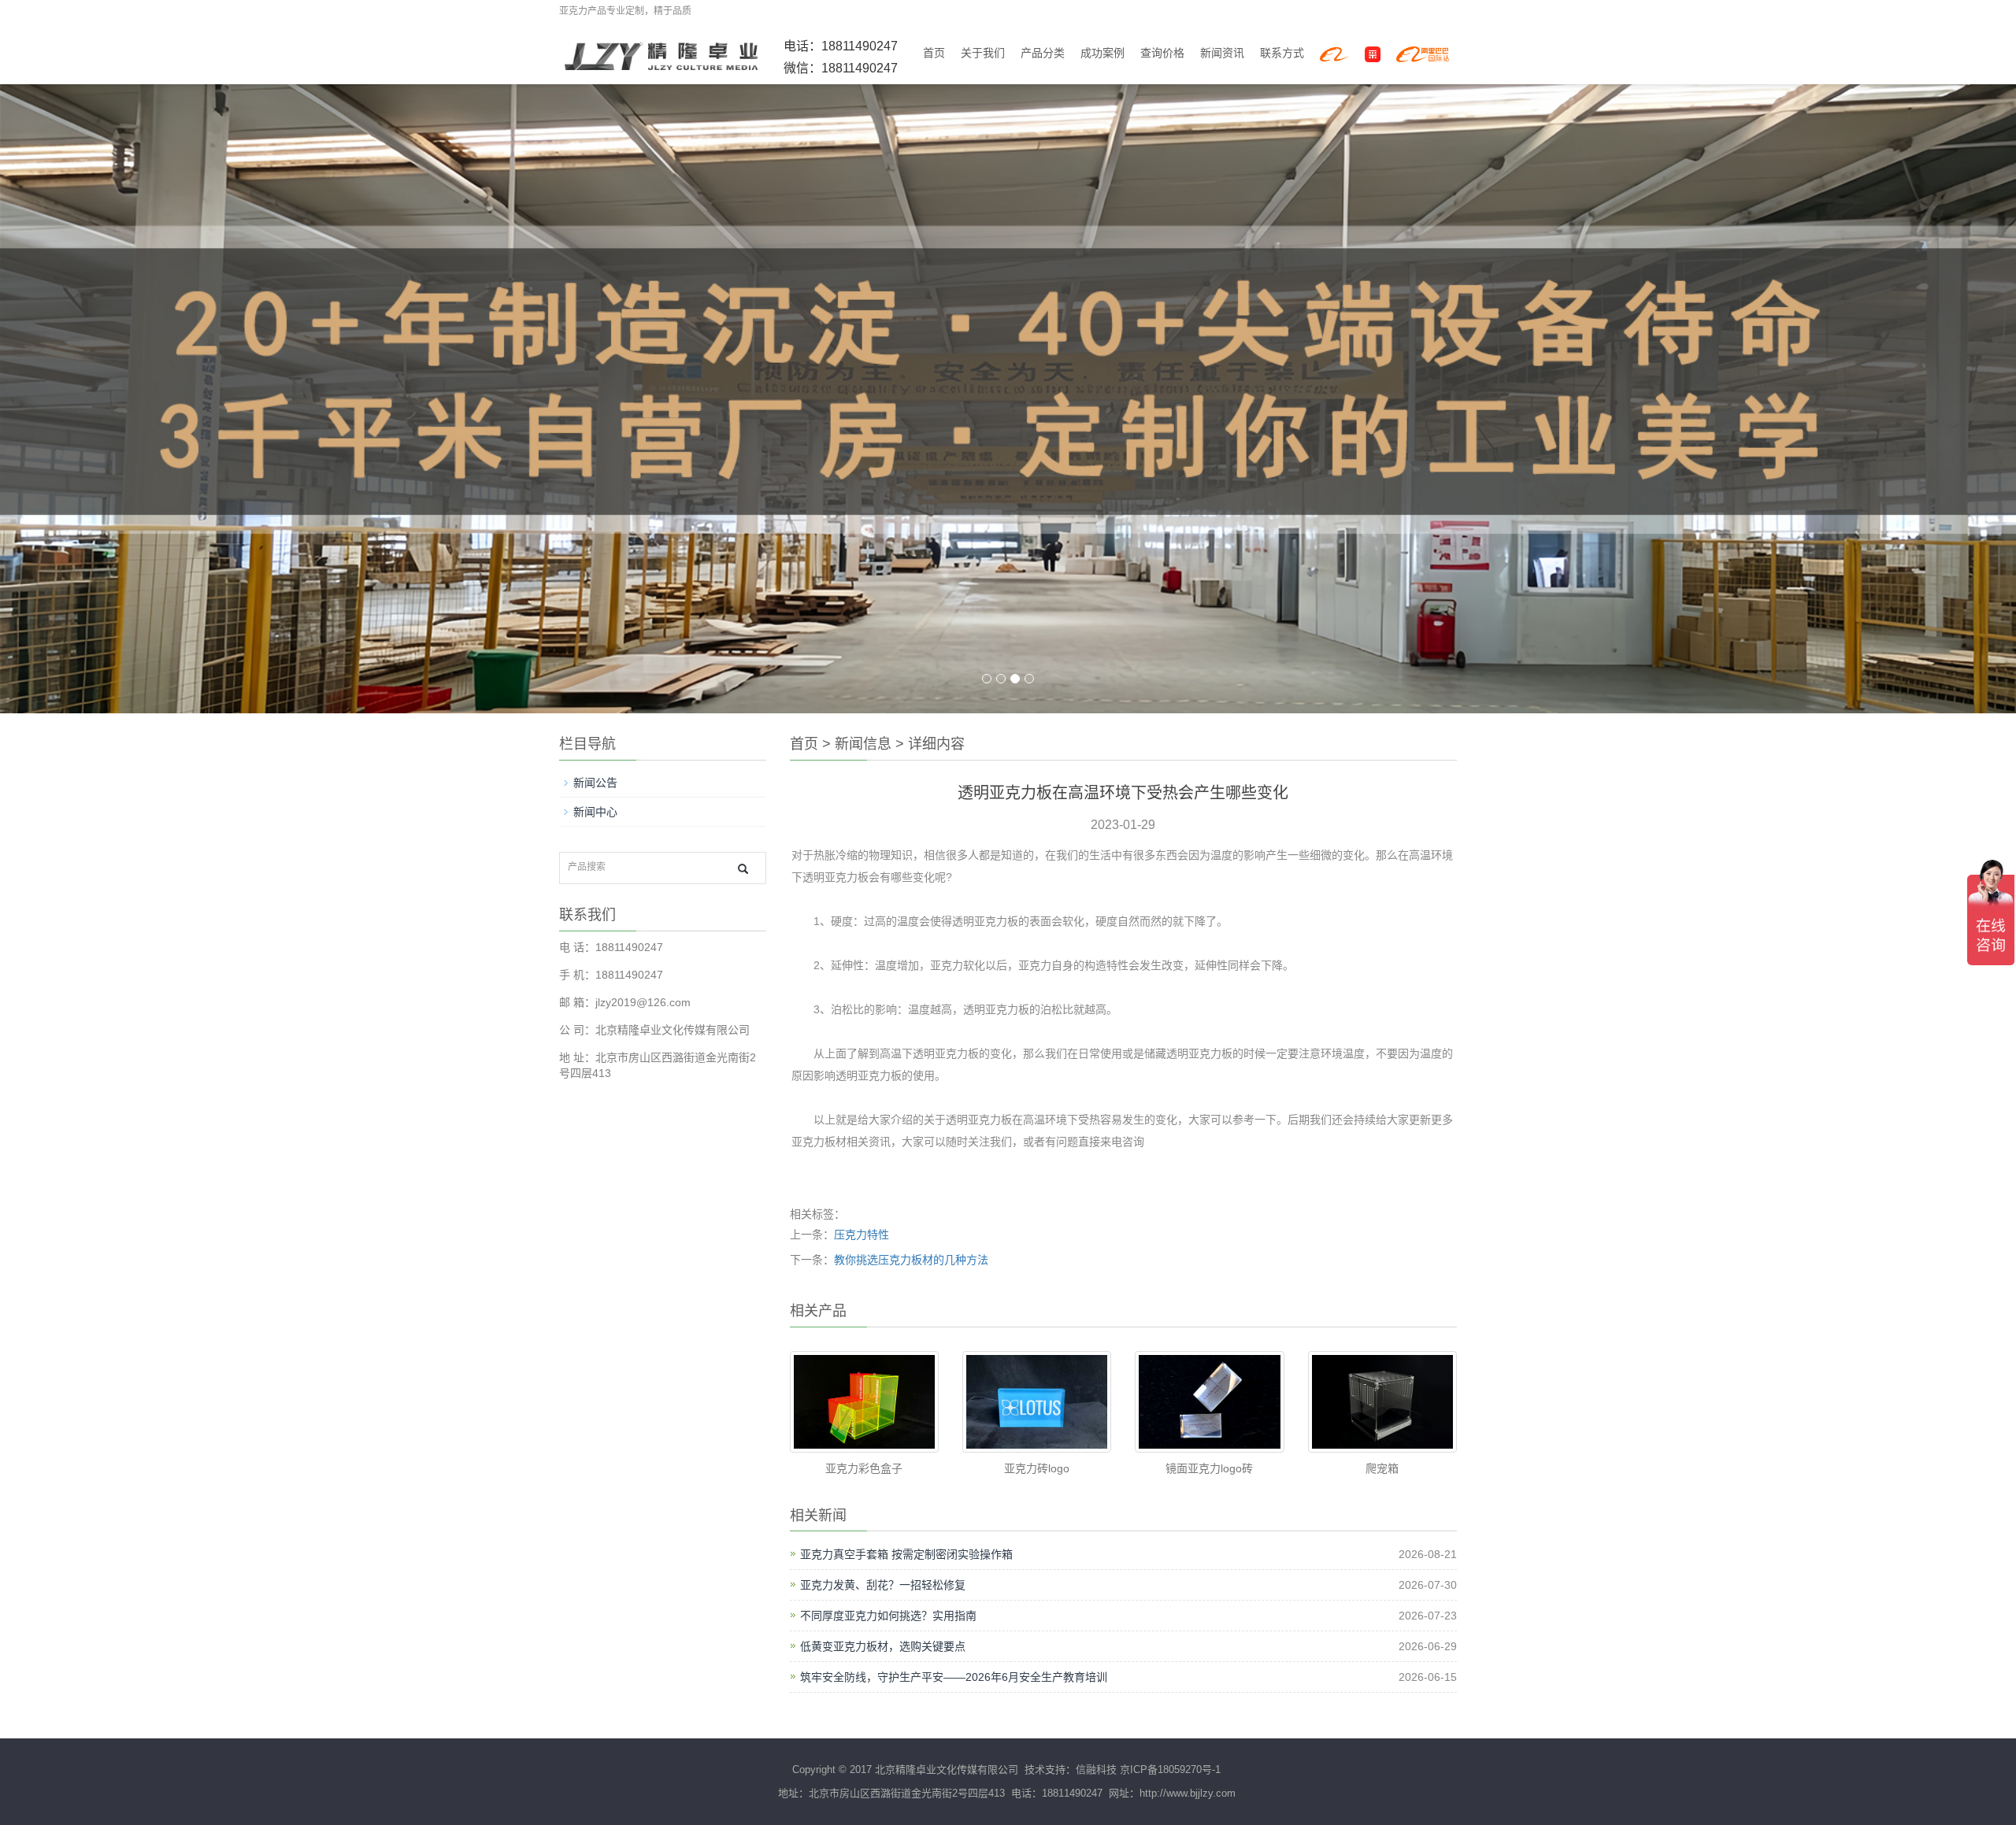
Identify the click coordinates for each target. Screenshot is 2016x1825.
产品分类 (1043, 53)
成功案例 (1102, 53)
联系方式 (1282, 53)
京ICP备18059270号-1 (1170, 1769)
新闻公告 (595, 783)
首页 (934, 53)
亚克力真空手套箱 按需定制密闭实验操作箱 (906, 1554)
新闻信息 (863, 744)
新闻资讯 (1222, 53)
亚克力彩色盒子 (864, 1468)
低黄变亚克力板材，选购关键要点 (883, 1646)
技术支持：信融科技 (1069, 1769)
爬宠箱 (1382, 1468)
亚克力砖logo (1037, 1468)
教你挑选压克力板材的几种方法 (911, 1260)
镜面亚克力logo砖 (1209, 1468)
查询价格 (1162, 53)
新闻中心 (595, 812)
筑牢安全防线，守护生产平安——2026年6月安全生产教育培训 (954, 1677)
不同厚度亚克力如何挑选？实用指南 (888, 1616)
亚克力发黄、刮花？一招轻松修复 (883, 1585)
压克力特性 (862, 1235)
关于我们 (983, 53)
